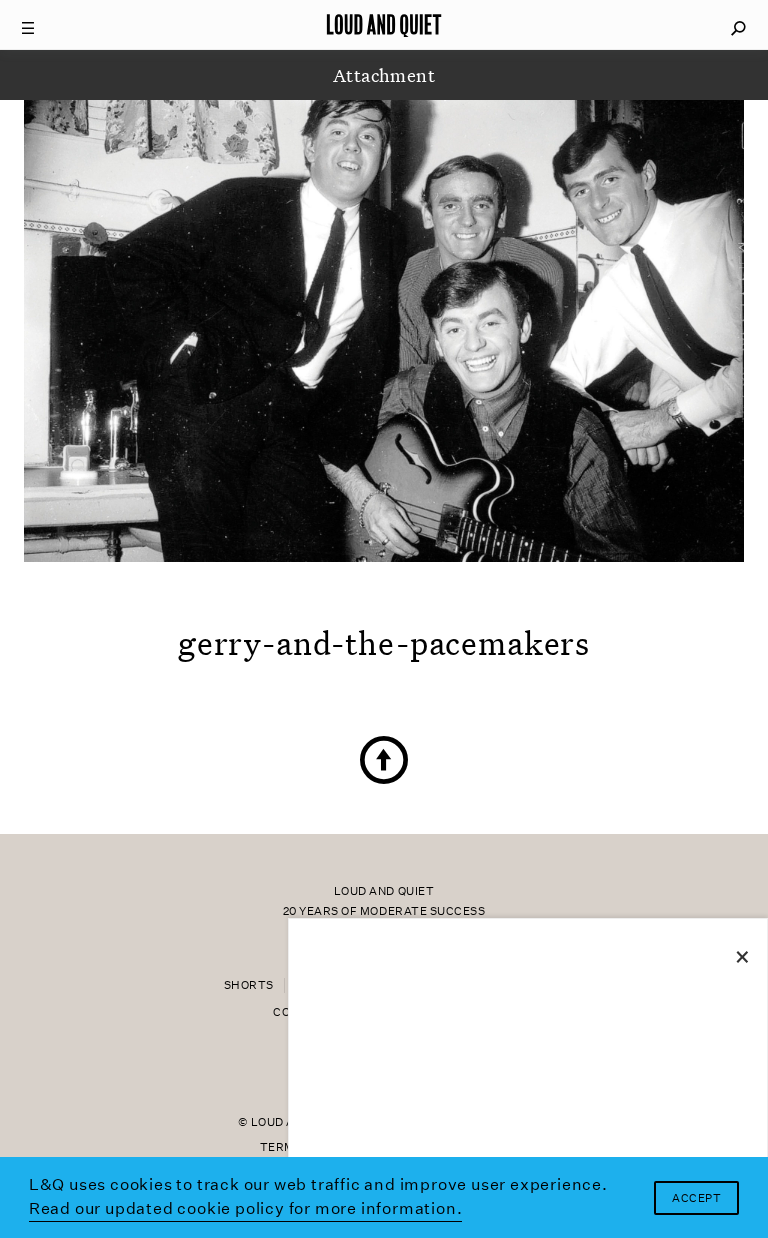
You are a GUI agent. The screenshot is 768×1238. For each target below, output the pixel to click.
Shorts (249, 985)
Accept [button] (696, 1198)
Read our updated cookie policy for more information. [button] (246, 1208)
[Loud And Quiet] (384, 25)
